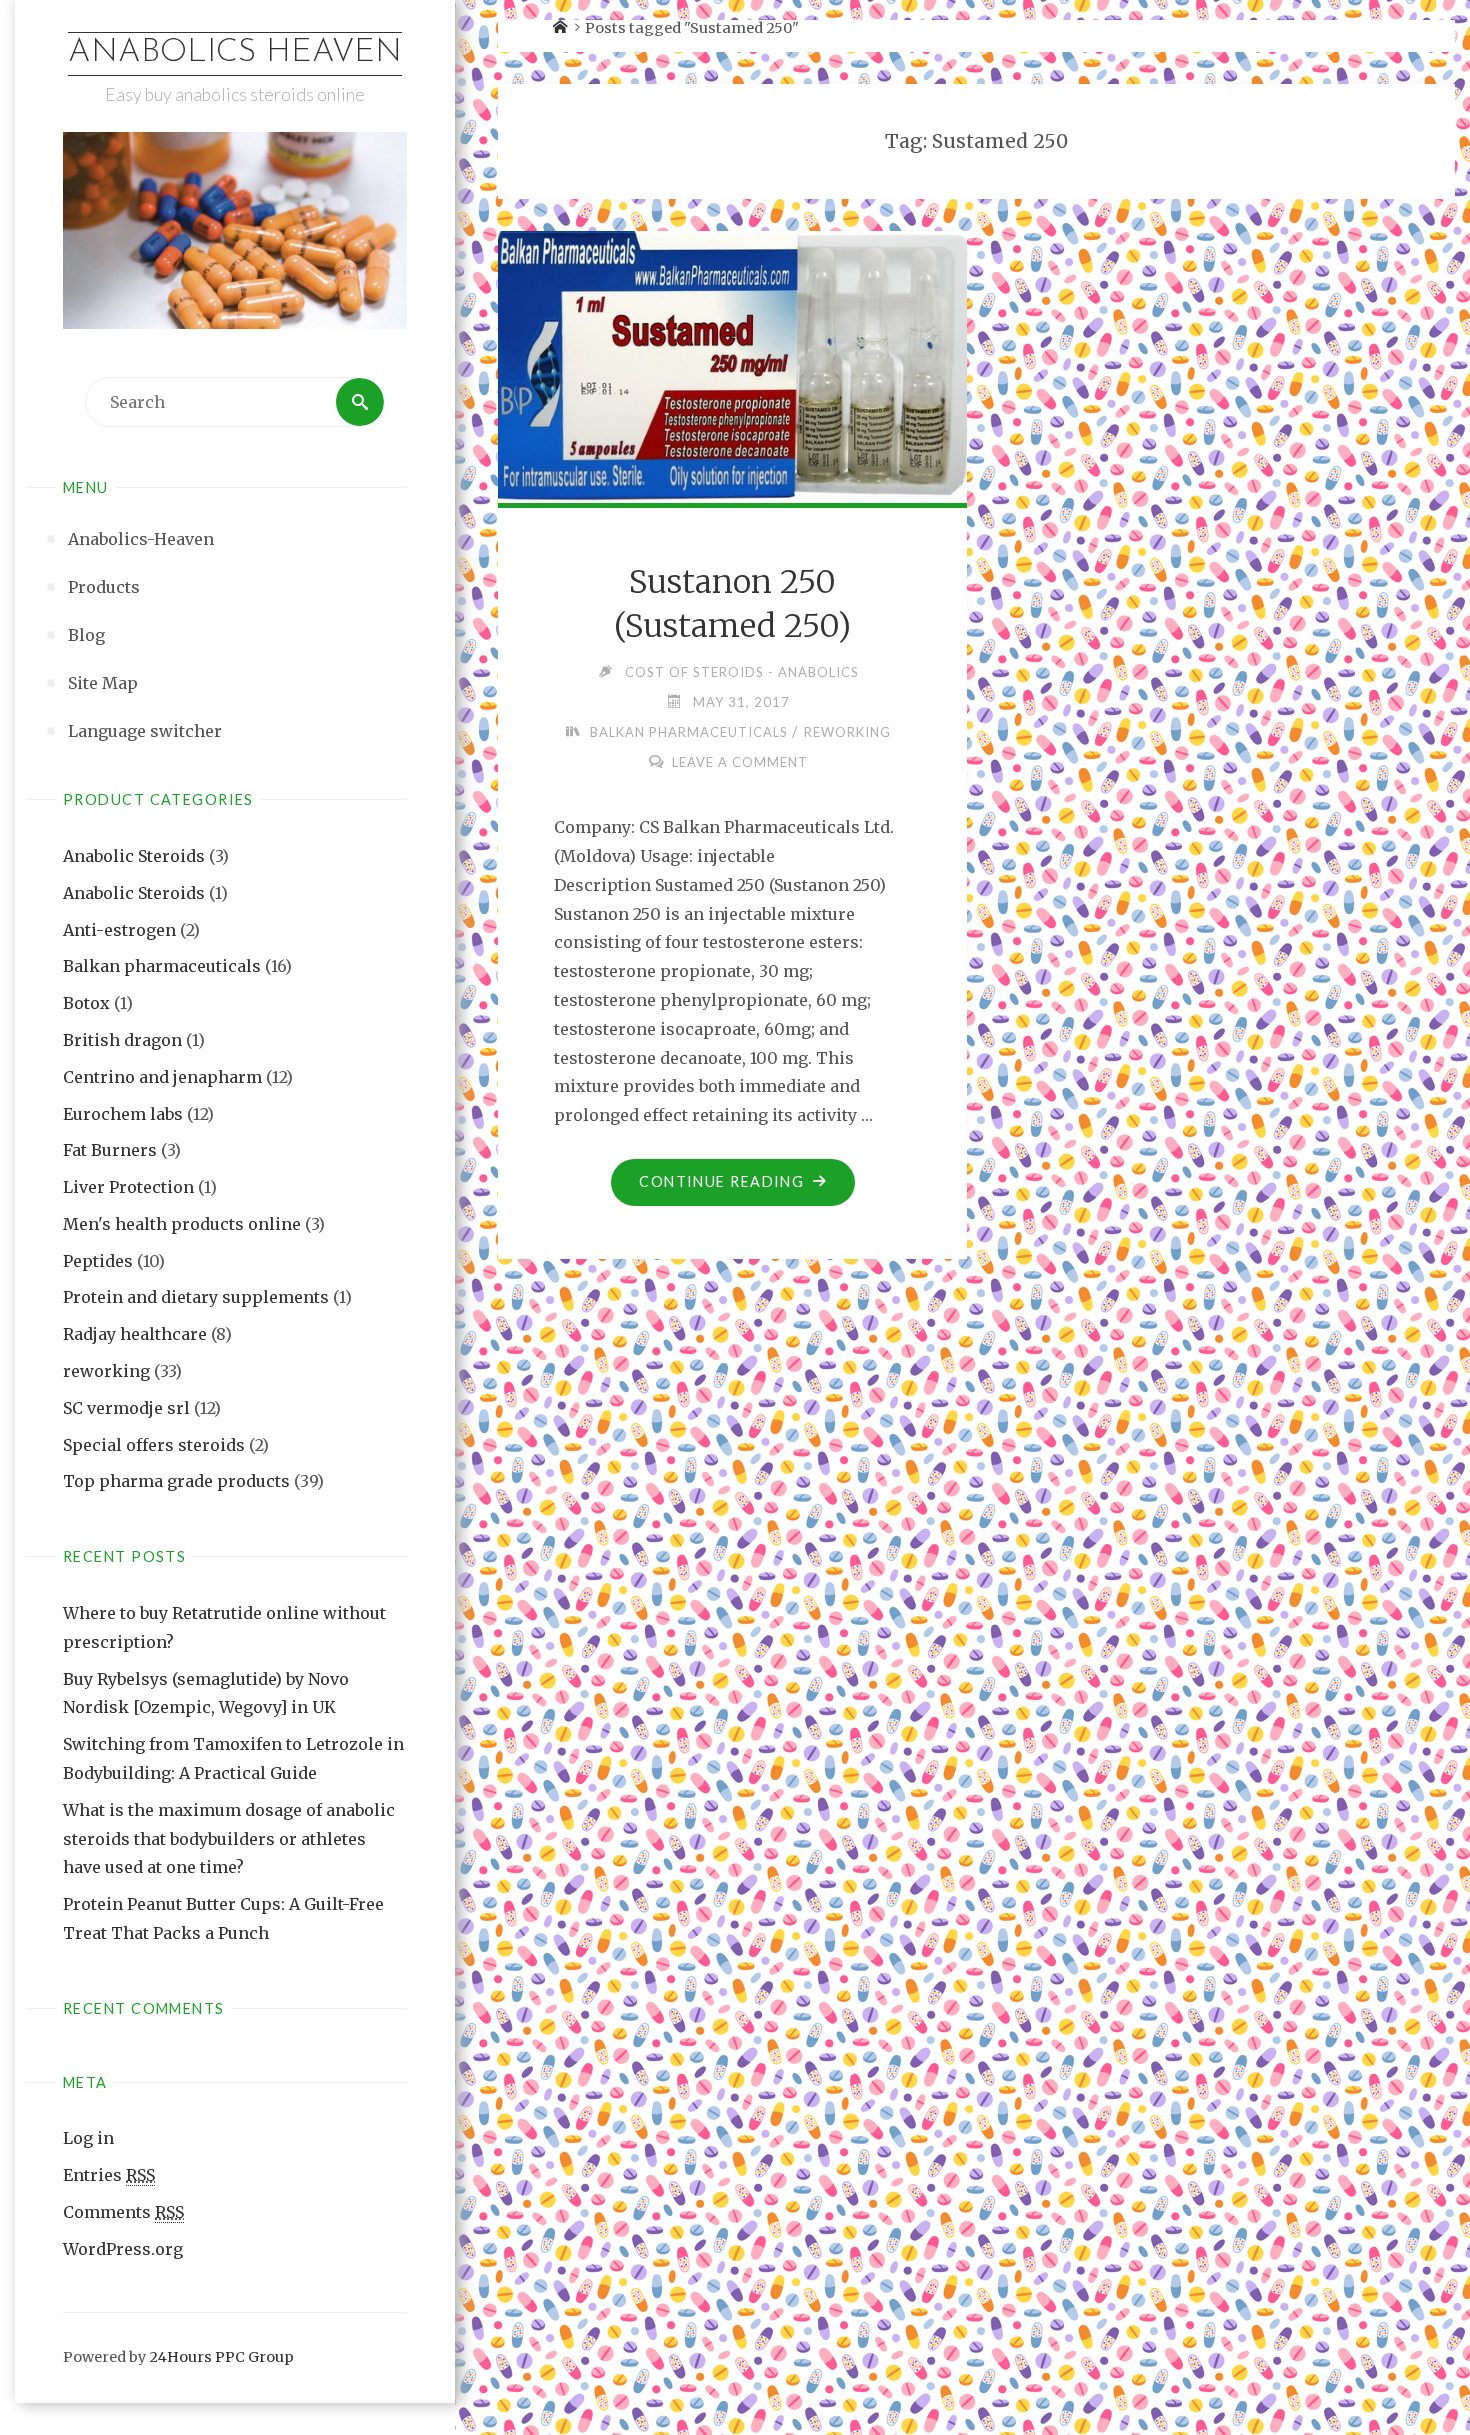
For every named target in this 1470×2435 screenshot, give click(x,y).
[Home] (560, 28)
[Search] (360, 402)
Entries (109, 2175)
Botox (86, 1003)
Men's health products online (182, 1224)
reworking (106, 1371)
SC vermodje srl (126, 1408)
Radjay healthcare (135, 1334)
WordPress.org (123, 2249)
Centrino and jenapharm (162, 1077)
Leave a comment (740, 762)
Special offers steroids (154, 1445)
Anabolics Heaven (235, 53)
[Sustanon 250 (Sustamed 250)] (733, 363)
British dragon (122, 1040)
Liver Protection (128, 1187)
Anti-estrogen (119, 930)
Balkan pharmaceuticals (162, 966)
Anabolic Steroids (134, 856)
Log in (88, 2138)
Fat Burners (110, 1150)
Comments (123, 2212)
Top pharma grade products (176, 1481)
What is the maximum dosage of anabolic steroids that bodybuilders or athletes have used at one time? (229, 1839)
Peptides (98, 1261)
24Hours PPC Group (221, 2357)
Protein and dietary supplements (196, 1297)
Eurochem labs (123, 1114)
